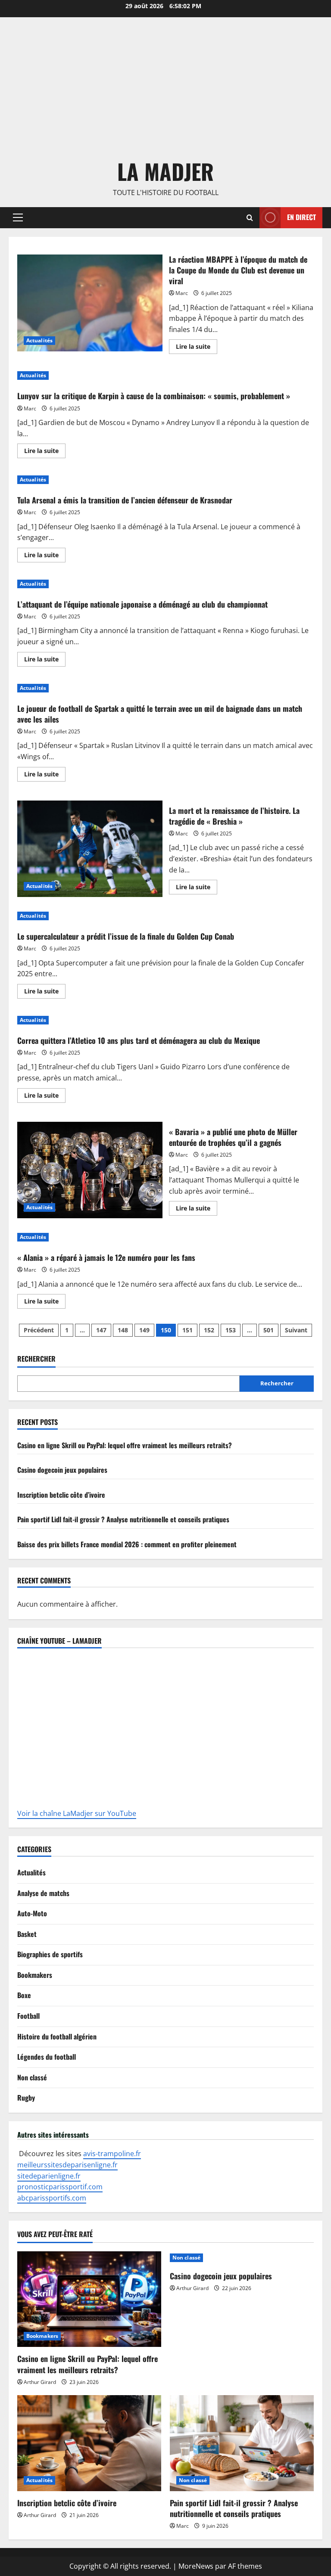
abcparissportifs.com (52, 2198)
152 (209, 1330)
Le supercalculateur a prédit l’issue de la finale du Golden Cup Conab (126, 936)
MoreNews (196, 2566)
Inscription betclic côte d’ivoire (61, 1495)
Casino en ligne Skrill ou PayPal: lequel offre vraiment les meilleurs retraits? (125, 1445)
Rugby (26, 2098)
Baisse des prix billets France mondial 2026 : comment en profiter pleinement (127, 1544)
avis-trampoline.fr (112, 2154)
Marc (182, 293)
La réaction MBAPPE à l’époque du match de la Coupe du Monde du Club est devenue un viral (90, 303)
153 (231, 1330)
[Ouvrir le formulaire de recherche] (250, 218)
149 (144, 1330)
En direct (301, 217)
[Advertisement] (165, 90)
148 (123, 1330)
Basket (27, 1934)
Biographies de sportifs (50, 1954)
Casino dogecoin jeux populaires (62, 1470)
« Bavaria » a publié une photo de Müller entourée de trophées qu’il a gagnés (90, 1170)
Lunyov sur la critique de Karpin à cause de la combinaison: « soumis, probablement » (154, 396)
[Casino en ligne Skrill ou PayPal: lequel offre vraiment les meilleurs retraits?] (89, 2299)
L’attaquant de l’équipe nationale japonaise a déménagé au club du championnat (142, 604)
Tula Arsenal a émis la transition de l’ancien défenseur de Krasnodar (125, 500)
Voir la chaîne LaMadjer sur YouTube (77, 1813)
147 (101, 1330)
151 (187, 1330)
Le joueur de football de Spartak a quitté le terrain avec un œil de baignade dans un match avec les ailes (160, 714)
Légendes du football (47, 2057)
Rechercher (36, 1359)
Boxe (24, 1995)
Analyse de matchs (43, 1893)
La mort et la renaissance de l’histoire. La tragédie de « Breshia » (90, 849)
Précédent (39, 1330)
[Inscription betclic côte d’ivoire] (89, 2443)
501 (269, 1330)
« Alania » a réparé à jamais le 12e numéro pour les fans (106, 1257)
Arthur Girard (40, 2382)
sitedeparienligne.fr (49, 2176)
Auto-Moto (32, 1913)
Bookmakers (35, 1975)
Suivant (296, 1330)
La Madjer (165, 171)
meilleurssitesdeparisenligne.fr (67, 2165)
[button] (18, 217)
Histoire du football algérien (57, 2036)
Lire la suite (197, 345)
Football (28, 2016)
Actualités (39, 340)
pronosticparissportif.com (60, 2187)
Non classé (32, 2077)
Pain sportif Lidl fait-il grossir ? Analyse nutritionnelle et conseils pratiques (123, 1519)
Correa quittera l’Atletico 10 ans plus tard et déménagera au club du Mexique (139, 1040)
